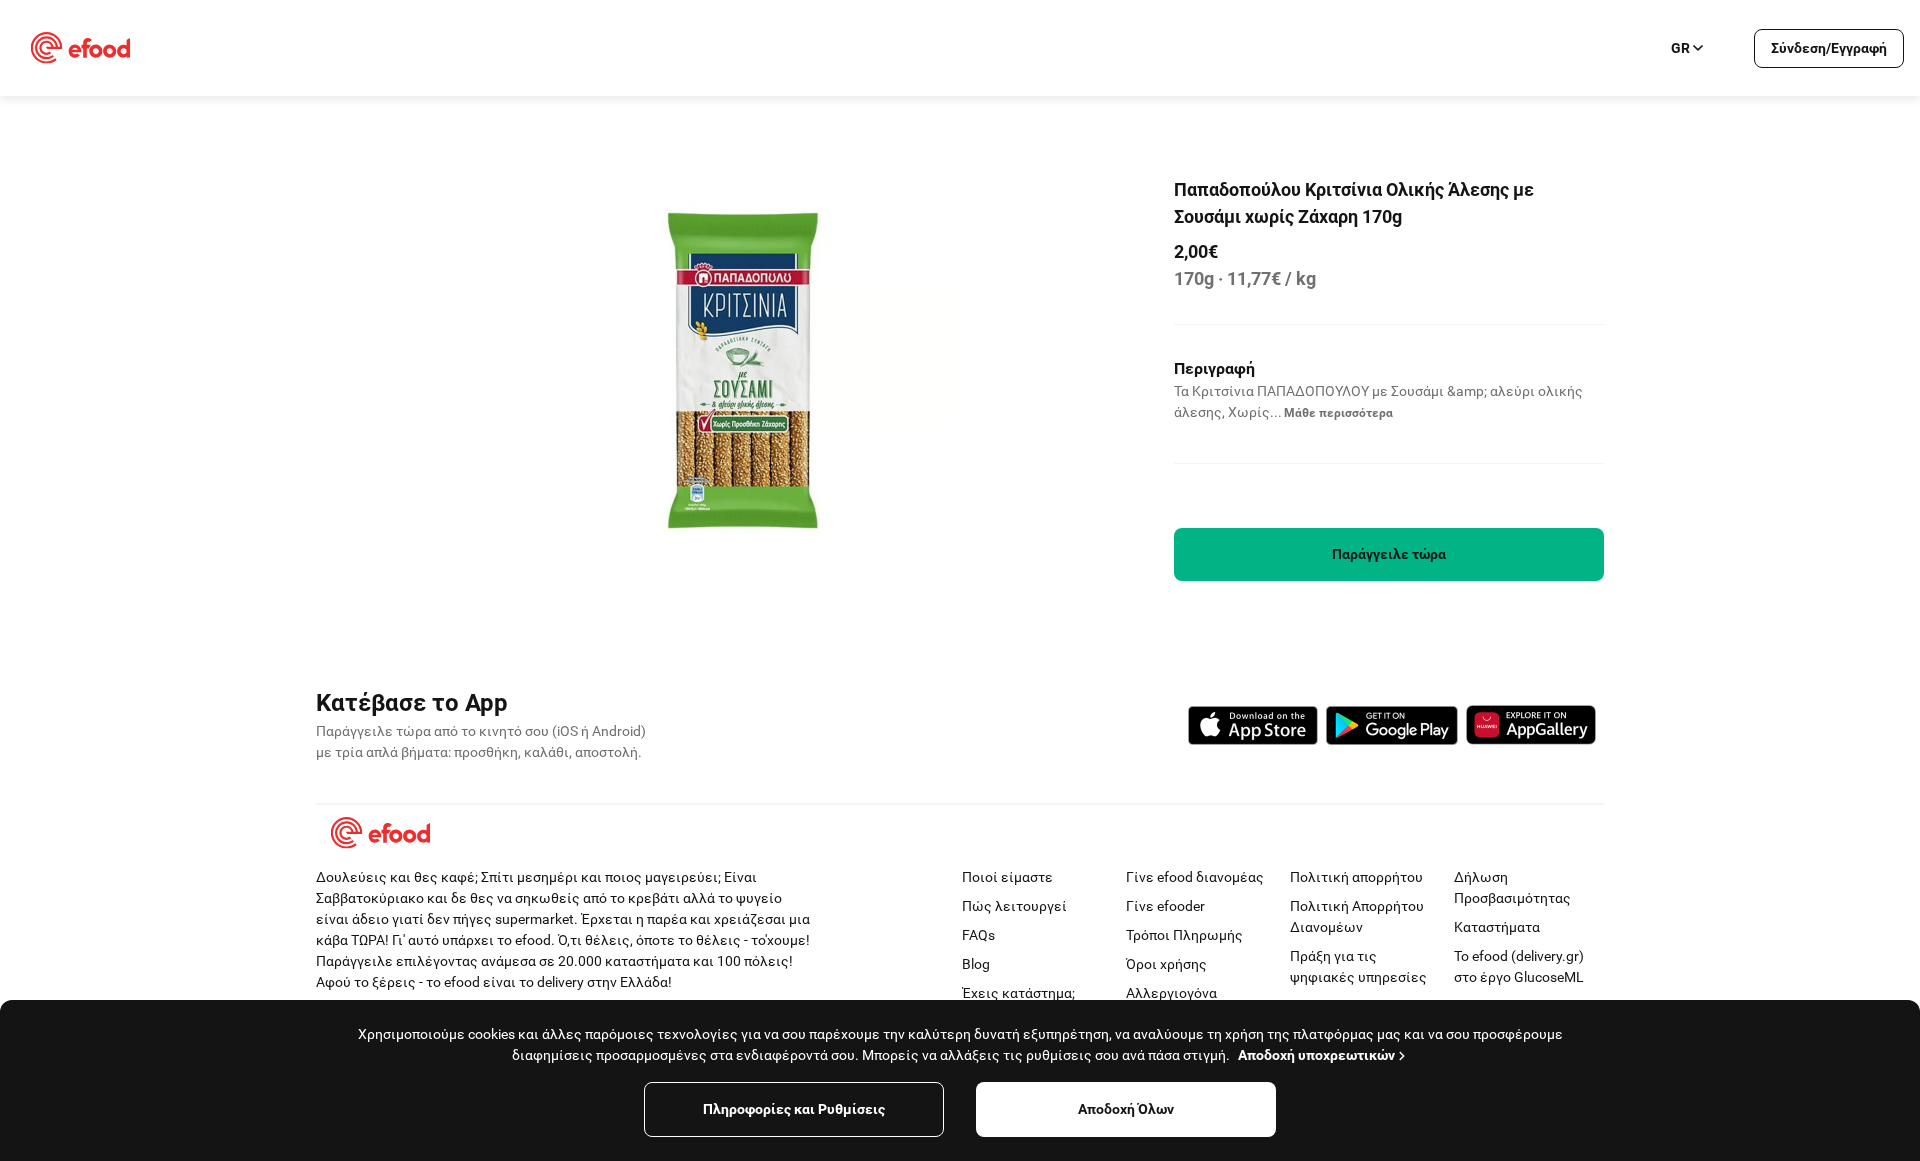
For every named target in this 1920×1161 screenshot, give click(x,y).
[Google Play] (1392, 728)
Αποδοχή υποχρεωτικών (1316, 1055)
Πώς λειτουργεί (1014, 906)
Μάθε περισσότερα (1338, 413)
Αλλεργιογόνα (1171, 993)
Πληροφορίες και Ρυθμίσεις (794, 1109)
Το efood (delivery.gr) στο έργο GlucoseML (1519, 966)
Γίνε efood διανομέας (1195, 877)
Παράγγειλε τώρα (1389, 554)
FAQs (978, 935)
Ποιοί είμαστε (1007, 877)
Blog (976, 964)
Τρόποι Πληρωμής (1184, 935)
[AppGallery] (1531, 728)
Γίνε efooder (1165, 906)
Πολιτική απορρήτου (1356, 877)
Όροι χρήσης (1166, 964)
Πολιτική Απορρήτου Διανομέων (1357, 916)
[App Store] (1253, 728)
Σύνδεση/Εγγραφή (1829, 48)
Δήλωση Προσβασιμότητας (1512, 887)
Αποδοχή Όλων (1126, 1109)
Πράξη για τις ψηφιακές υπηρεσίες (1358, 966)
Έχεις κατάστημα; (1018, 993)
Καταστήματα (1497, 927)
